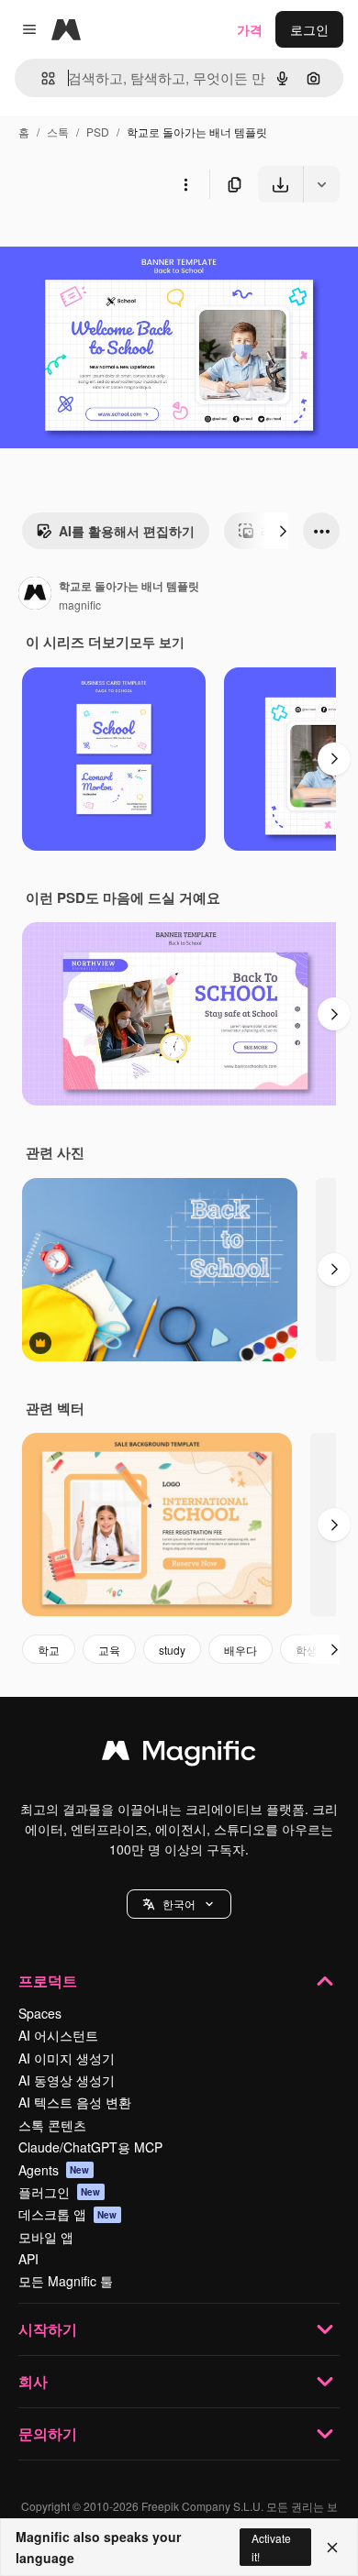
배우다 (241, 1650)
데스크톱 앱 (68, 2214)
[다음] (283, 531)
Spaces (40, 2013)
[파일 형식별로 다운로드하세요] (321, 184)
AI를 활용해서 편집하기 (127, 531)
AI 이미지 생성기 (67, 2058)
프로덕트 (48, 1981)
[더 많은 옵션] (185, 184)
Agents (54, 2170)
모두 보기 (157, 642)
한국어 (179, 1904)
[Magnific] (179, 1755)
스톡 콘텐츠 (52, 2125)
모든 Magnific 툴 (66, 2281)
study (172, 1650)
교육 (109, 1650)
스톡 (58, 132)
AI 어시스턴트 (58, 2035)
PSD (98, 132)
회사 (33, 2381)
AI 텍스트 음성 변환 (75, 2102)
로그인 (309, 29)
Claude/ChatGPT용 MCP (90, 2147)
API (28, 2259)
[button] (179, 1904)
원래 (106, 245)
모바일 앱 (46, 2237)
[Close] (332, 2548)
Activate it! (271, 2547)
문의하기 (48, 2433)
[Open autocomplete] (41, 78)
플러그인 (60, 2192)
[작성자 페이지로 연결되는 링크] (35, 595)
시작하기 (48, 2329)
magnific (80, 605)
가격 (250, 29)
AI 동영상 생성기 (67, 2080)
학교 (49, 1650)
